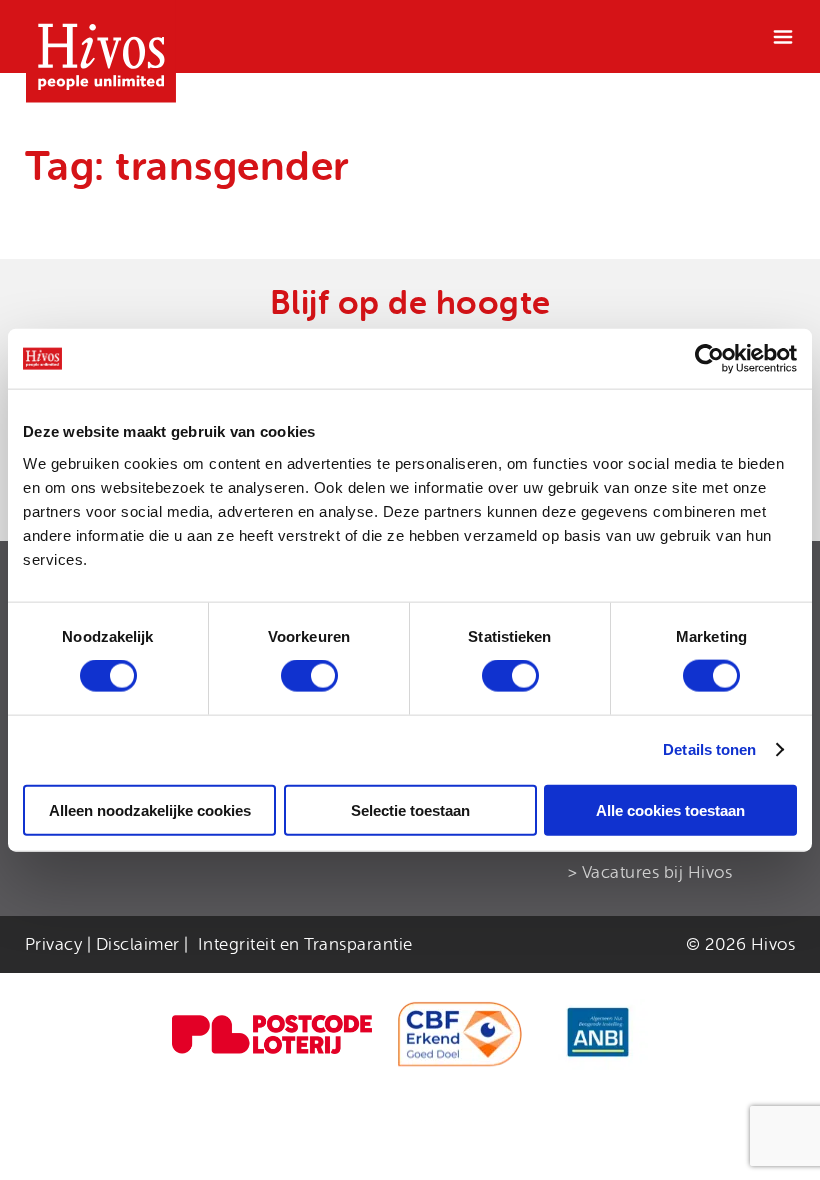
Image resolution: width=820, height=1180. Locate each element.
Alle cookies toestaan (670, 809)
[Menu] (783, 37)
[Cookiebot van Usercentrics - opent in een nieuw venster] (709, 359)
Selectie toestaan (410, 809)
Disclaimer (138, 944)
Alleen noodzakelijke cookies (150, 809)
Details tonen (709, 749)
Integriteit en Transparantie (305, 944)
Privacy (54, 944)
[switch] (309, 676)
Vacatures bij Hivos (657, 872)
